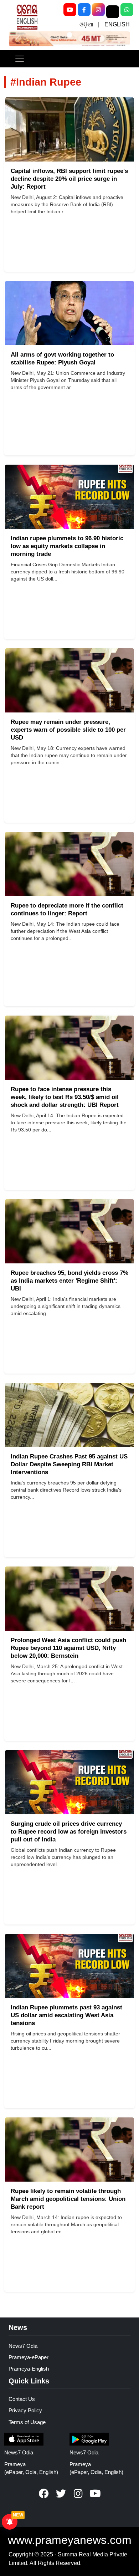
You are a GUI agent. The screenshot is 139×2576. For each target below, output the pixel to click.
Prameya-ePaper (29, 2357)
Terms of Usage (27, 2422)
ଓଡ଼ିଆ (86, 24)
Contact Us (22, 2399)
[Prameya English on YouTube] (95, 2494)
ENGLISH (117, 24)
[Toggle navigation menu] (20, 59)
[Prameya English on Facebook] (44, 2494)
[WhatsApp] (127, 10)
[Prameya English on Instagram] (78, 2494)
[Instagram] (98, 10)
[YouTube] (70, 10)
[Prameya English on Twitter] (61, 2494)
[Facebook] (84, 10)
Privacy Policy (25, 2410)
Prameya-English (29, 2369)
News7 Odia (23, 2346)
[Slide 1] (69, 35)
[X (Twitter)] (113, 12)
